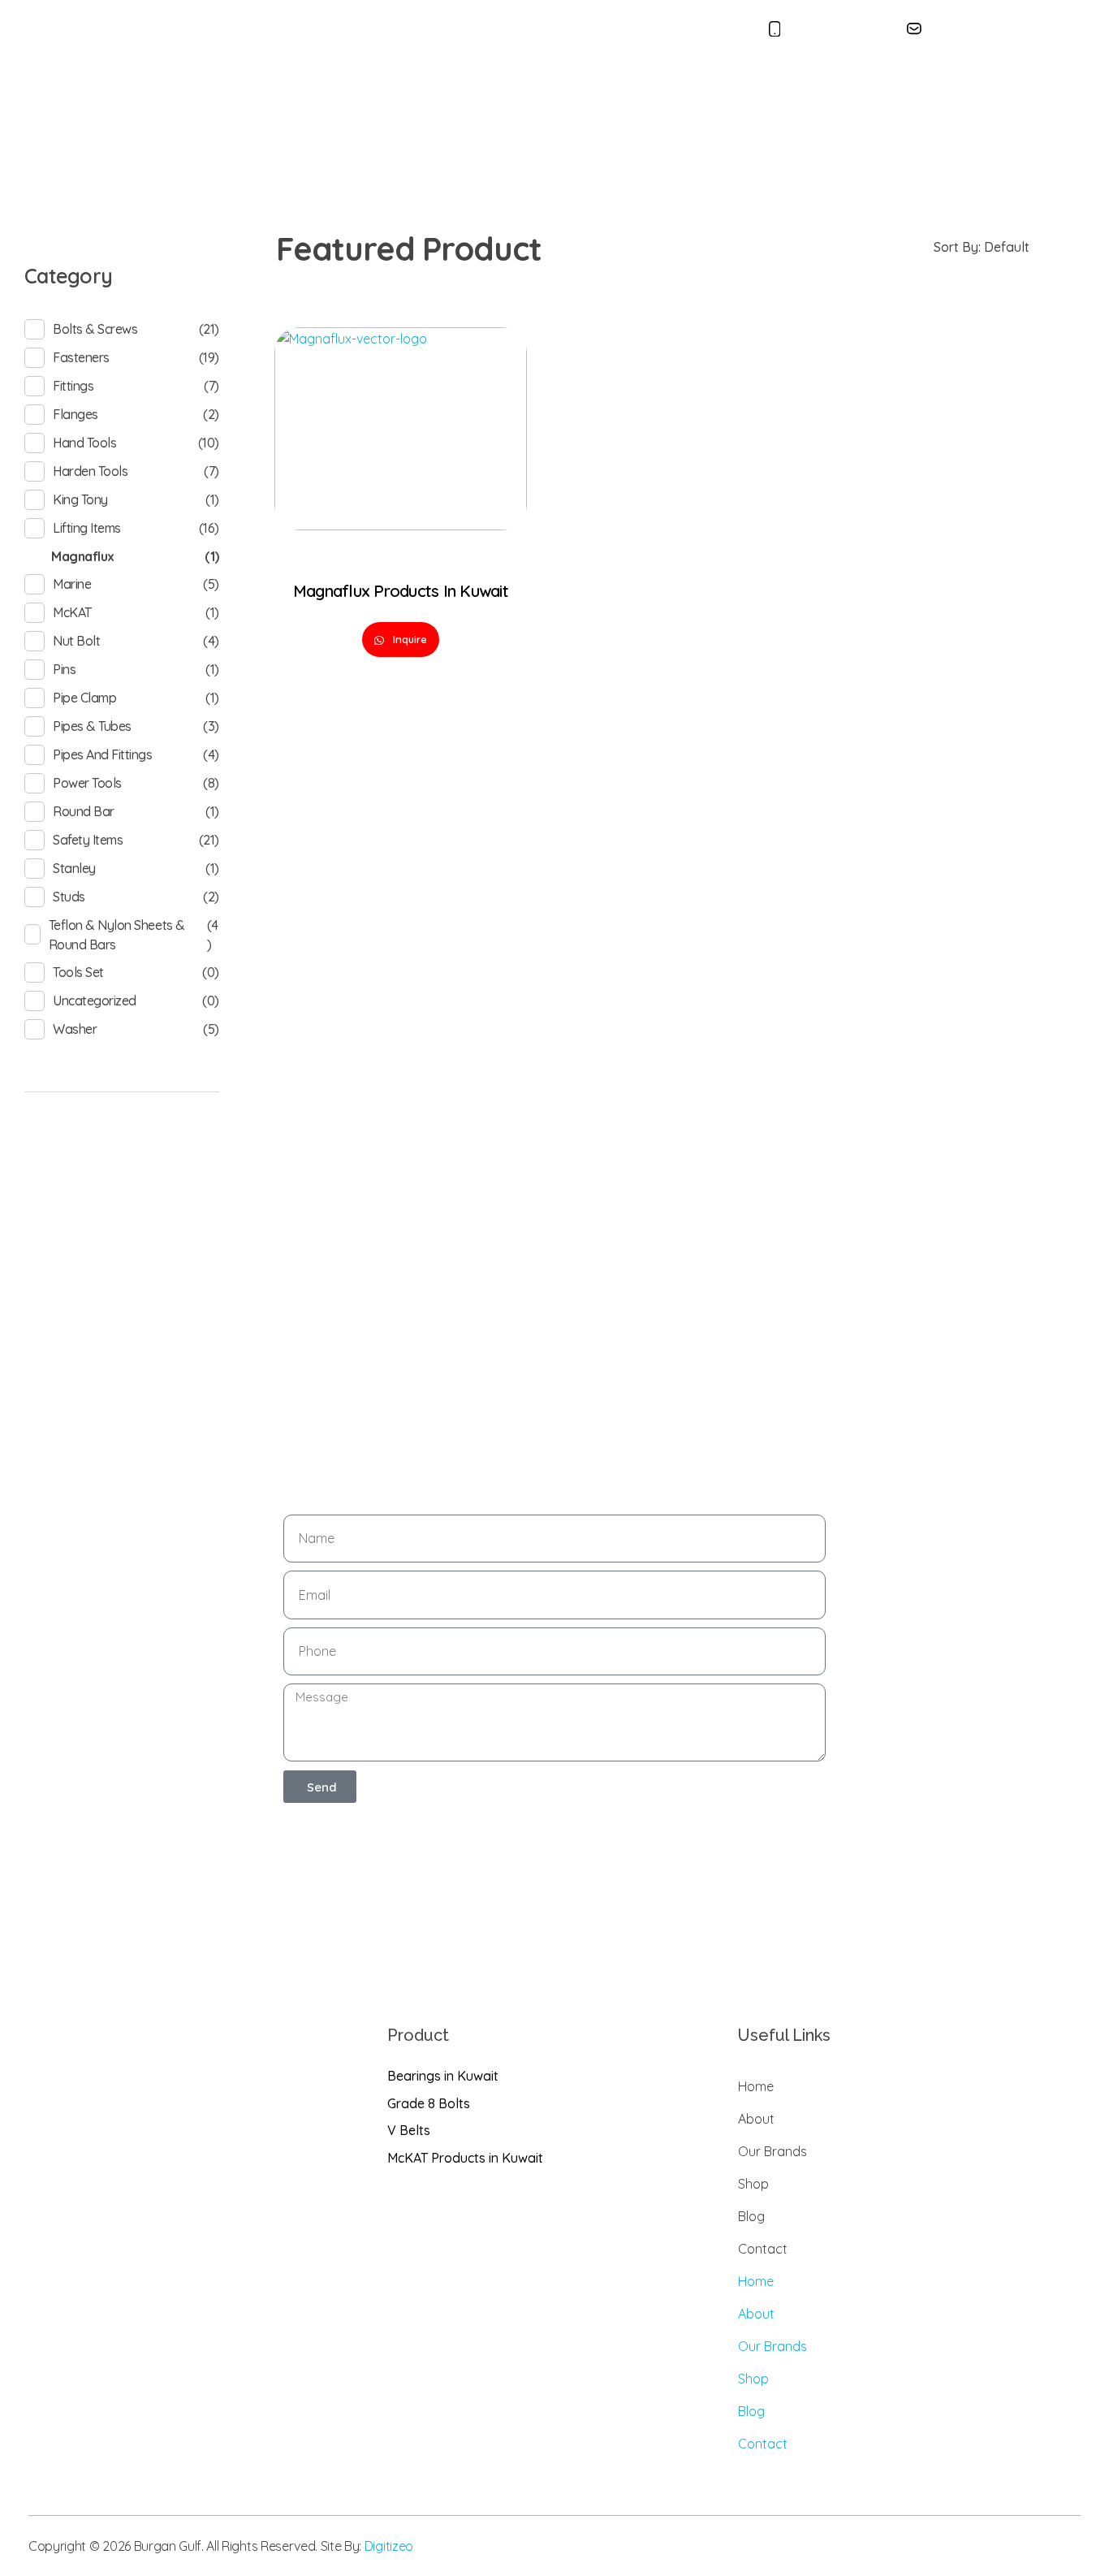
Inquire (408, 639)
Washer (75, 1029)
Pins (64, 669)
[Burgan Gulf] (134, 94)
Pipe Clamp (84, 698)
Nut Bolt (76, 641)
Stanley (74, 868)
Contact (718, 94)
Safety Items (88, 840)
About (452, 94)
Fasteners (81, 357)
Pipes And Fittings (102, 754)
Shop (597, 94)
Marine (72, 584)
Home (394, 94)
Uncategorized (95, 1001)
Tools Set (78, 972)
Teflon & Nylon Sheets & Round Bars (117, 935)
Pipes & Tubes (92, 726)
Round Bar (84, 811)
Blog (658, 94)
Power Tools (87, 783)
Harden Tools (90, 471)
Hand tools (84, 443)
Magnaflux (83, 556)
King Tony (80, 499)
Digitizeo (389, 2546)
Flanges (76, 414)
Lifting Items (87, 528)
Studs (69, 897)
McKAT (72, 612)
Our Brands (526, 94)
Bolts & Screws (95, 329)
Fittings (73, 386)
